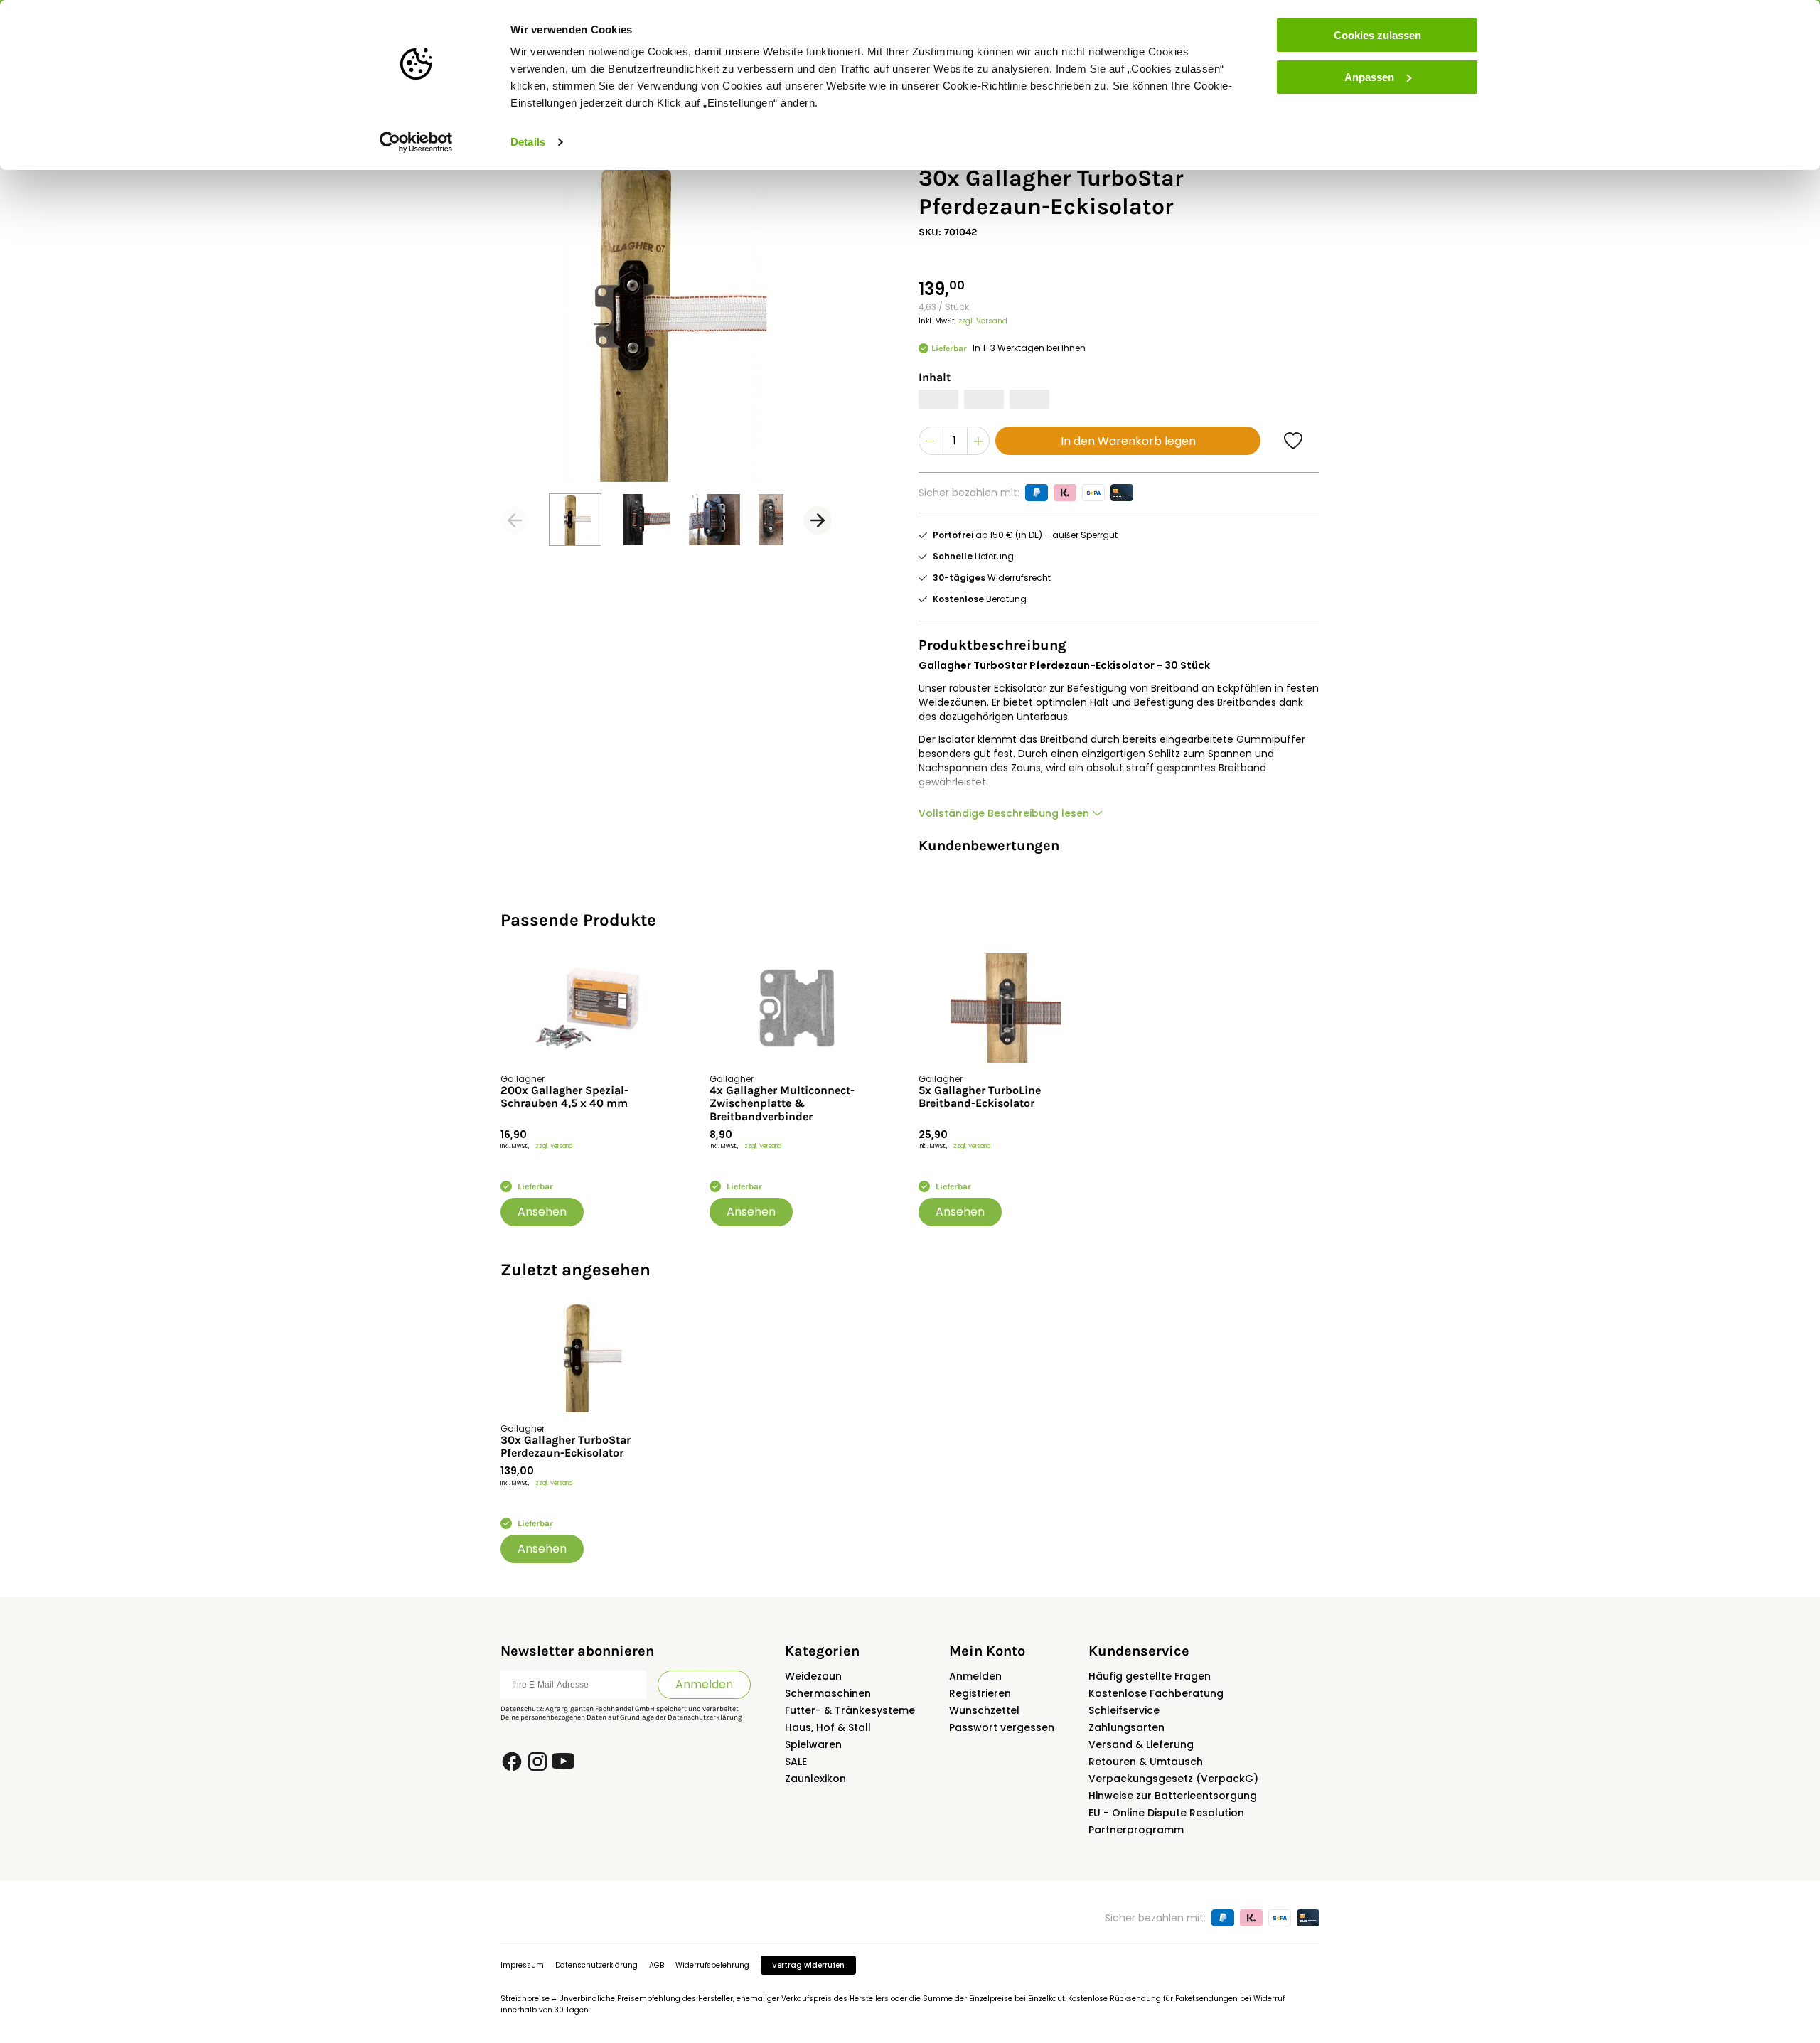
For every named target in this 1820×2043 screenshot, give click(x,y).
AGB (657, 1965)
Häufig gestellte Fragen (1150, 1676)
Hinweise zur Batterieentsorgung (1173, 1796)
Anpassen (1369, 77)
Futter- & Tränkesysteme (850, 1710)
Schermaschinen (828, 1693)
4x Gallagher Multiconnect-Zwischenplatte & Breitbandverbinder (782, 1104)
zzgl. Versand (983, 321)
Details (528, 142)
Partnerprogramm (1136, 1830)
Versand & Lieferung (1141, 1744)
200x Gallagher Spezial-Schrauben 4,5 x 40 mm (564, 1097)
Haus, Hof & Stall (828, 1727)
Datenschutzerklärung (705, 1717)
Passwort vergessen (1002, 1727)
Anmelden (704, 1684)
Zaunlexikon (815, 1779)
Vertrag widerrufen (808, 1965)
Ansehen (542, 1212)
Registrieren (980, 1693)
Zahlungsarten (1126, 1727)
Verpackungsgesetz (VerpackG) (1173, 1779)
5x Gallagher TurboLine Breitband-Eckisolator (980, 1097)
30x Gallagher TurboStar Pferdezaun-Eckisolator (566, 1447)
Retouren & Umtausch (1146, 1762)
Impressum (522, 1965)
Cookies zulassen (1377, 35)
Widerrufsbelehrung (712, 1965)
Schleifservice (1124, 1710)
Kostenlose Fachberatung (1156, 1693)
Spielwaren (813, 1744)
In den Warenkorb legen (1128, 441)
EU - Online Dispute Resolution (1166, 1813)
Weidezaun (813, 1676)
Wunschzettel (984, 1710)
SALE (796, 1762)
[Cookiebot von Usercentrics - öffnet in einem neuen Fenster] (416, 142)
